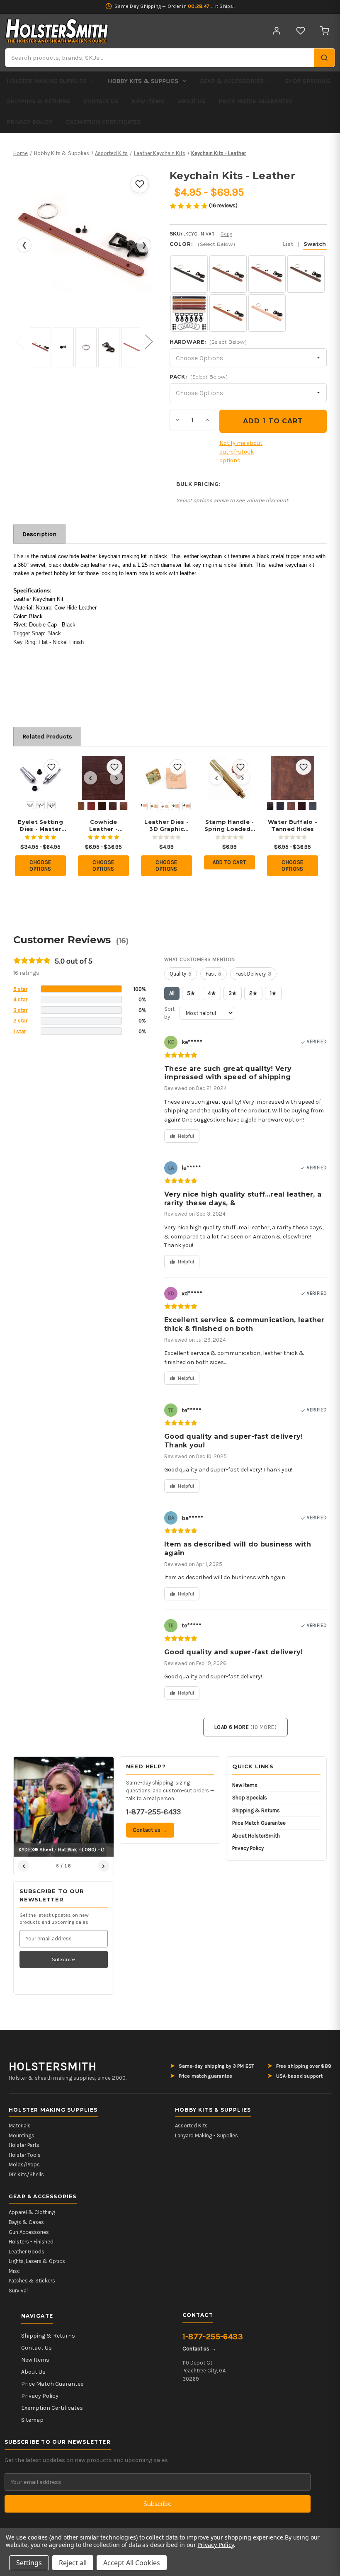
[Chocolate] (102, 806)
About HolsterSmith (256, 1836)
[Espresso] (113, 806)
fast (214, 974)
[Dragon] (143, 806)
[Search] (324, 58)
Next (148, 341)
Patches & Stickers (32, 2281)
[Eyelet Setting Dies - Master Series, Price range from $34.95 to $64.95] (40, 778)
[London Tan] (124, 806)
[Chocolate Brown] (302, 806)
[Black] (280, 806)
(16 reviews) (223, 205)
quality (181, 974)
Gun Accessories (29, 2232)
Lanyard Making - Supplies (206, 2135)
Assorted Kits (191, 2126)
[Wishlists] (301, 31)
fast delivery (253, 974)
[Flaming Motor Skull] (154, 806)
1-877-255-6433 (154, 1812)
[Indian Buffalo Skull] (165, 806)
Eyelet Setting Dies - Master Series (40, 825)
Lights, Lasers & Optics (37, 2261)
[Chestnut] (91, 806)
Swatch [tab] (315, 244)
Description (39, 534)
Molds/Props (24, 2164)
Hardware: (208, 342)
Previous (19, 341)
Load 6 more (246, 1727)
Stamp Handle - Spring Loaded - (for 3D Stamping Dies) (230, 825)
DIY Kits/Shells (26, 2174)
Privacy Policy (30, 122)
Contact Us (101, 101)
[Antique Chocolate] (270, 806)
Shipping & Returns (39, 101)
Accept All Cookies (132, 2563)
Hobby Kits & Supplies (143, 81)
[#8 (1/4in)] (41, 805)
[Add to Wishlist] (140, 184)
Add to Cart (229, 862)
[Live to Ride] (176, 806)
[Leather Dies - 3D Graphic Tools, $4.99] (166, 778)
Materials (20, 2126)
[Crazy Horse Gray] (313, 806)
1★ (273, 993)
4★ (212, 993)
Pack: (199, 377)
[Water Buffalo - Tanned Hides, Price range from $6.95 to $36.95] (293, 778)
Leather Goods (27, 2252)
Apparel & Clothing (32, 2212)
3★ (233, 993)
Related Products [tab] (47, 736)
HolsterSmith (53, 2066)
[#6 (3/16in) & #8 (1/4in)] (51, 805)
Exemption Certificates (103, 122)
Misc (14, 2271)
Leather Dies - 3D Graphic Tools (166, 825)
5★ (191, 993)
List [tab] (288, 244)
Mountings (22, 2135)
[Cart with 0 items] (325, 31)
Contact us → (150, 1830)
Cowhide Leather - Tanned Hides (104, 825)
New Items (148, 101)
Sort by (169, 1013)
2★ (253, 993)
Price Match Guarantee (256, 101)
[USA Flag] (187, 806)
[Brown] (80, 806)
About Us (192, 101)
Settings (29, 2563)
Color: (248, 244)
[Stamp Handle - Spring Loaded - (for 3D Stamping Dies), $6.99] (229, 778)
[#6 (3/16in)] (30, 805)
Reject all (73, 2563)
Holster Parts (24, 2145)
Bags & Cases (26, 2222)
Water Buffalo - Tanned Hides (293, 825)
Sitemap (32, 2420)
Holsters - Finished (31, 2242)
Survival (18, 2291)
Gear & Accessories (232, 81)
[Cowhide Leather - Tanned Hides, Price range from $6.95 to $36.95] (103, 778)
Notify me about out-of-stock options (241, 452)
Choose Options (40, 866)
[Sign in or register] (277, 31)
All (172, 993)
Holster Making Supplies (47, 81)
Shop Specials (307, 81)
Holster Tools (25, 2155)
